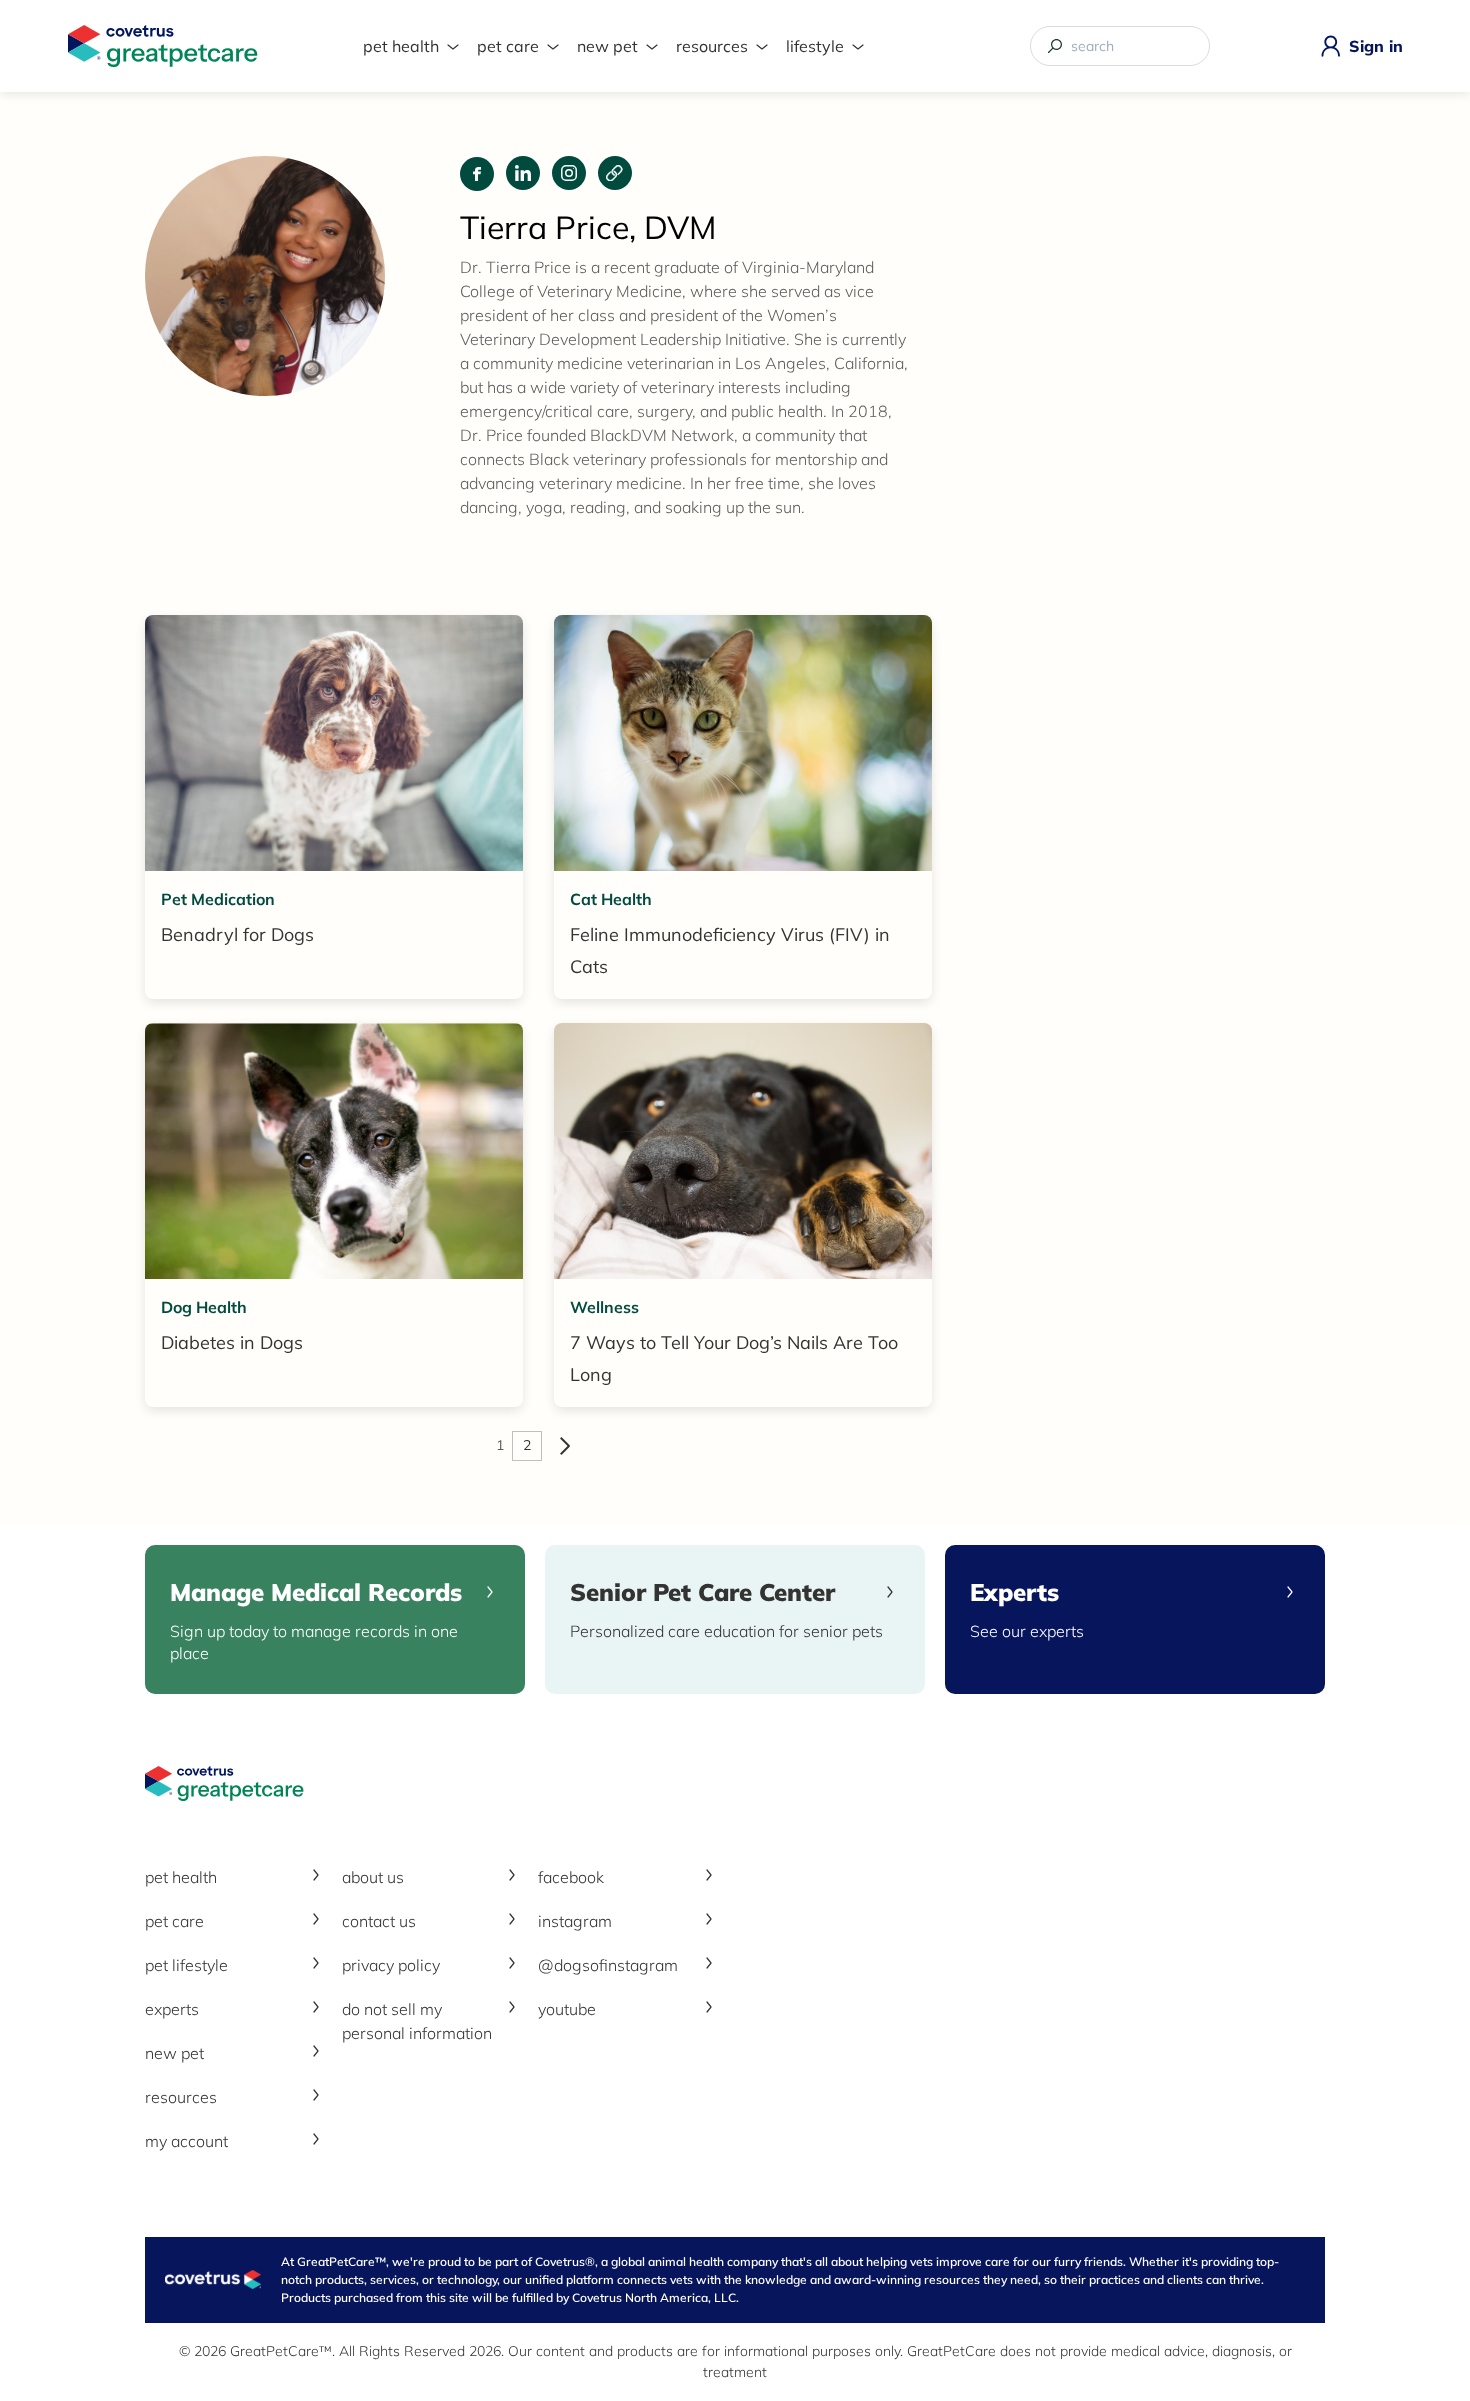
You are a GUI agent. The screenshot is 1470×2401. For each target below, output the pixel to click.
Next (565, 1446)
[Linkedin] (523, 173)
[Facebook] (477, 174)
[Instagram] (569, 173)
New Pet (607, 46)
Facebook (571, 1877)
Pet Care (508, 46)
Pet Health (401, 46)
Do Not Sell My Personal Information (417, 2021)
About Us (373, 1877)
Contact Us (379, 1921)
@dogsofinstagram (608, 1965)
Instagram (575, 1921)
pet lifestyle (186, 1965)
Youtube (567, 2009)
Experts (172, 2009)
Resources (712, 46)
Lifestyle (815, 46)
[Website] (615, 173)
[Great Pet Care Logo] (163, 46)
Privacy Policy (391, 1965)
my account (186, 2141)
